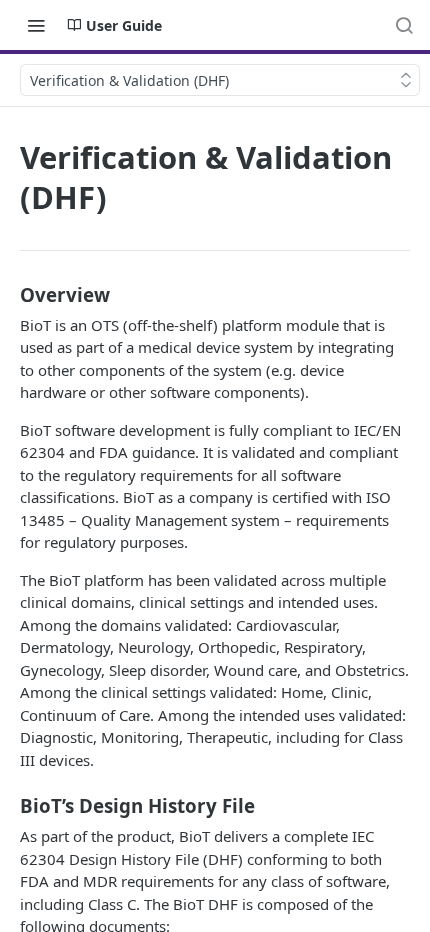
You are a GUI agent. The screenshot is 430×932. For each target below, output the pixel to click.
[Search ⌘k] (404, 25)
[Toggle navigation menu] (36, 25)
